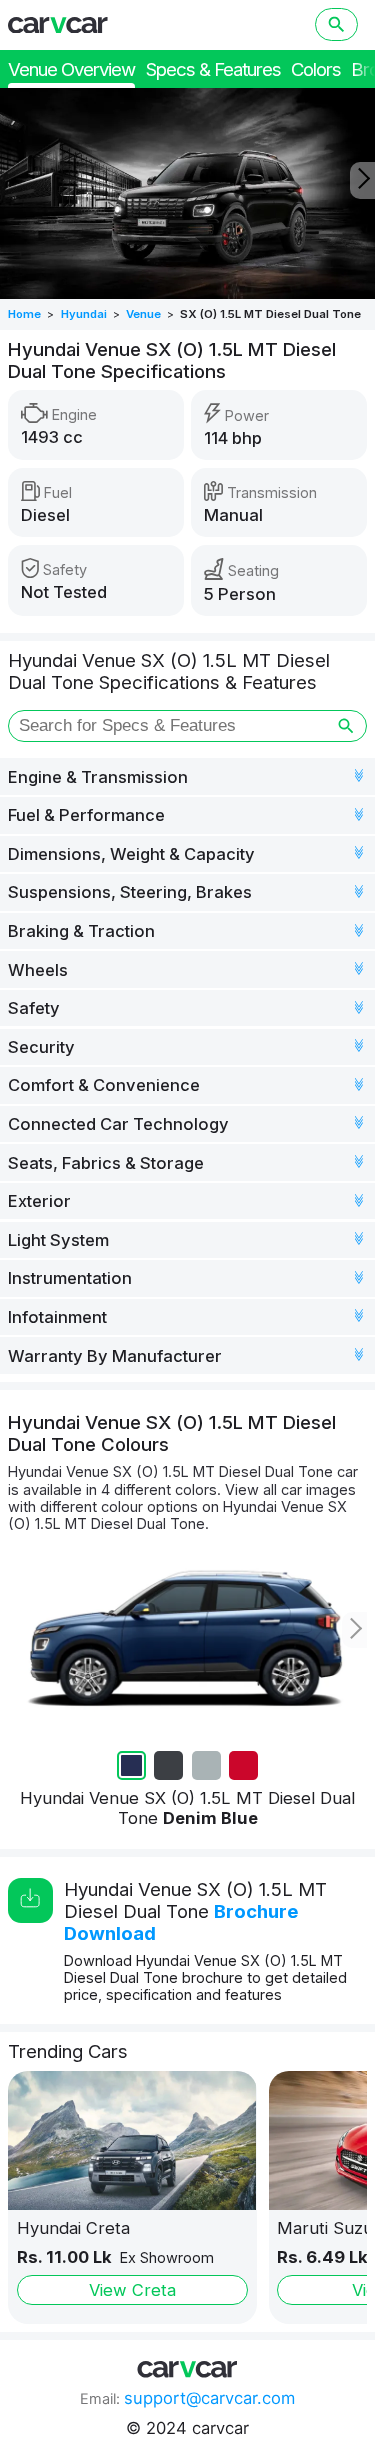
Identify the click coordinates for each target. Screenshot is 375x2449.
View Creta (132, 2290)
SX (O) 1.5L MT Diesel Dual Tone (270, 314)
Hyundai (84, 314)
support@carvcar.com (209, 2398)
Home (24, 314)
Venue (143, 314)
